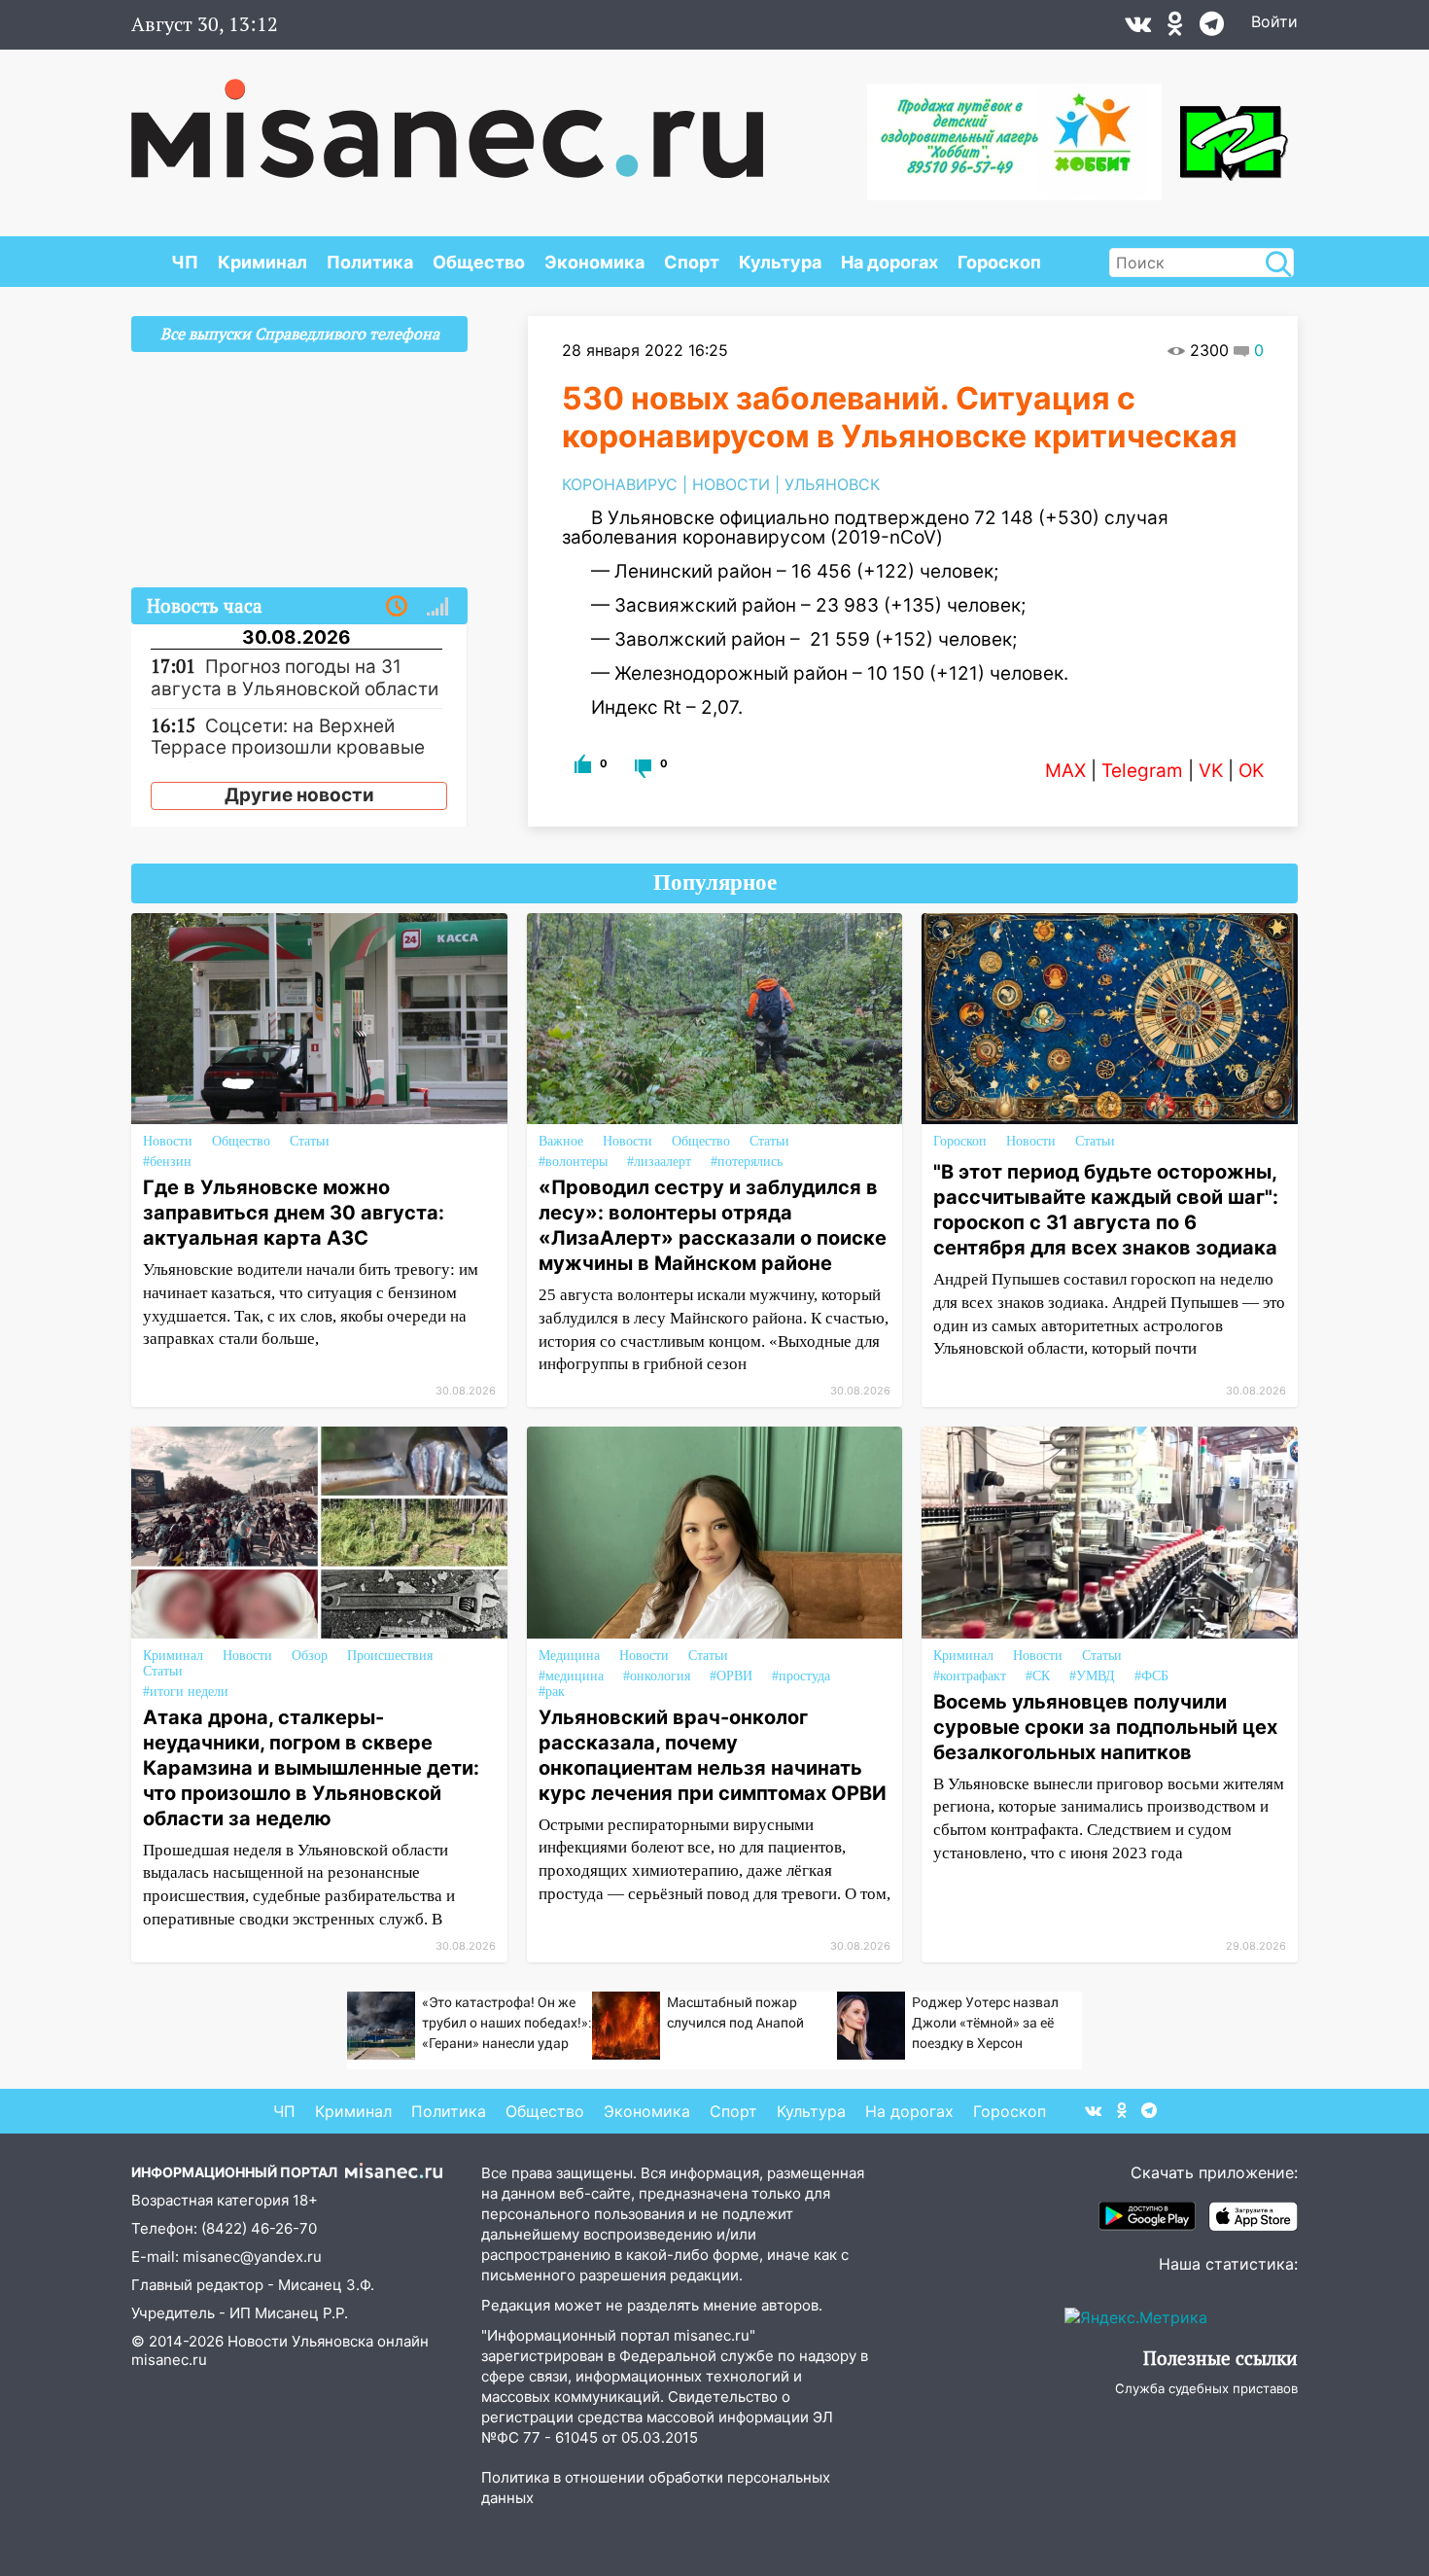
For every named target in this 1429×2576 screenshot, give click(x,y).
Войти (1274, 21)
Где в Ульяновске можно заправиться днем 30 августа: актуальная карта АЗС (294, 1213)
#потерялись (747, 1162)
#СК (1038, 1676)
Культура (780, 262)
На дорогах (889, 262)
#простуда (801, 1676)
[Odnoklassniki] (1175, 28)
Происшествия (390, 1656)
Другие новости (299, 795)
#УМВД (1092, 1676)
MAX (1065, 771)
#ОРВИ (731, 1676)
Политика (370, 262)
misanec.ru (169, 2360)
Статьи (310, 1141)
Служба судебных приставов (1206, 2388)
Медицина (569, 1656)
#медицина (571, 1676)
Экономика (594, 262)
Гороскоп (999, 262)
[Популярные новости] (437, 607)
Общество (479, 262)
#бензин (167, 1162)
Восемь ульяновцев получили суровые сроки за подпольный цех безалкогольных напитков (1105, 1727)
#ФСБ (1151, 1676)
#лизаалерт (659, 1162)
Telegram (1142, 771)
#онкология (657, 1676)
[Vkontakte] (1138, 28)
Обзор (310, 1656)
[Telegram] (1212, 28)
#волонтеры (573, 1162)
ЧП (185, 262)
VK (1211, 771)
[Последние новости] (397, 607)
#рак (552, 1692)
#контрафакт (970, 1676)
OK (1251, 771)
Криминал (262, 262)
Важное (561, 1141)
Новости (168, 1141)
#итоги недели (186, 1692)
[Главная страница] (447, 119)
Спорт (692, 262)
